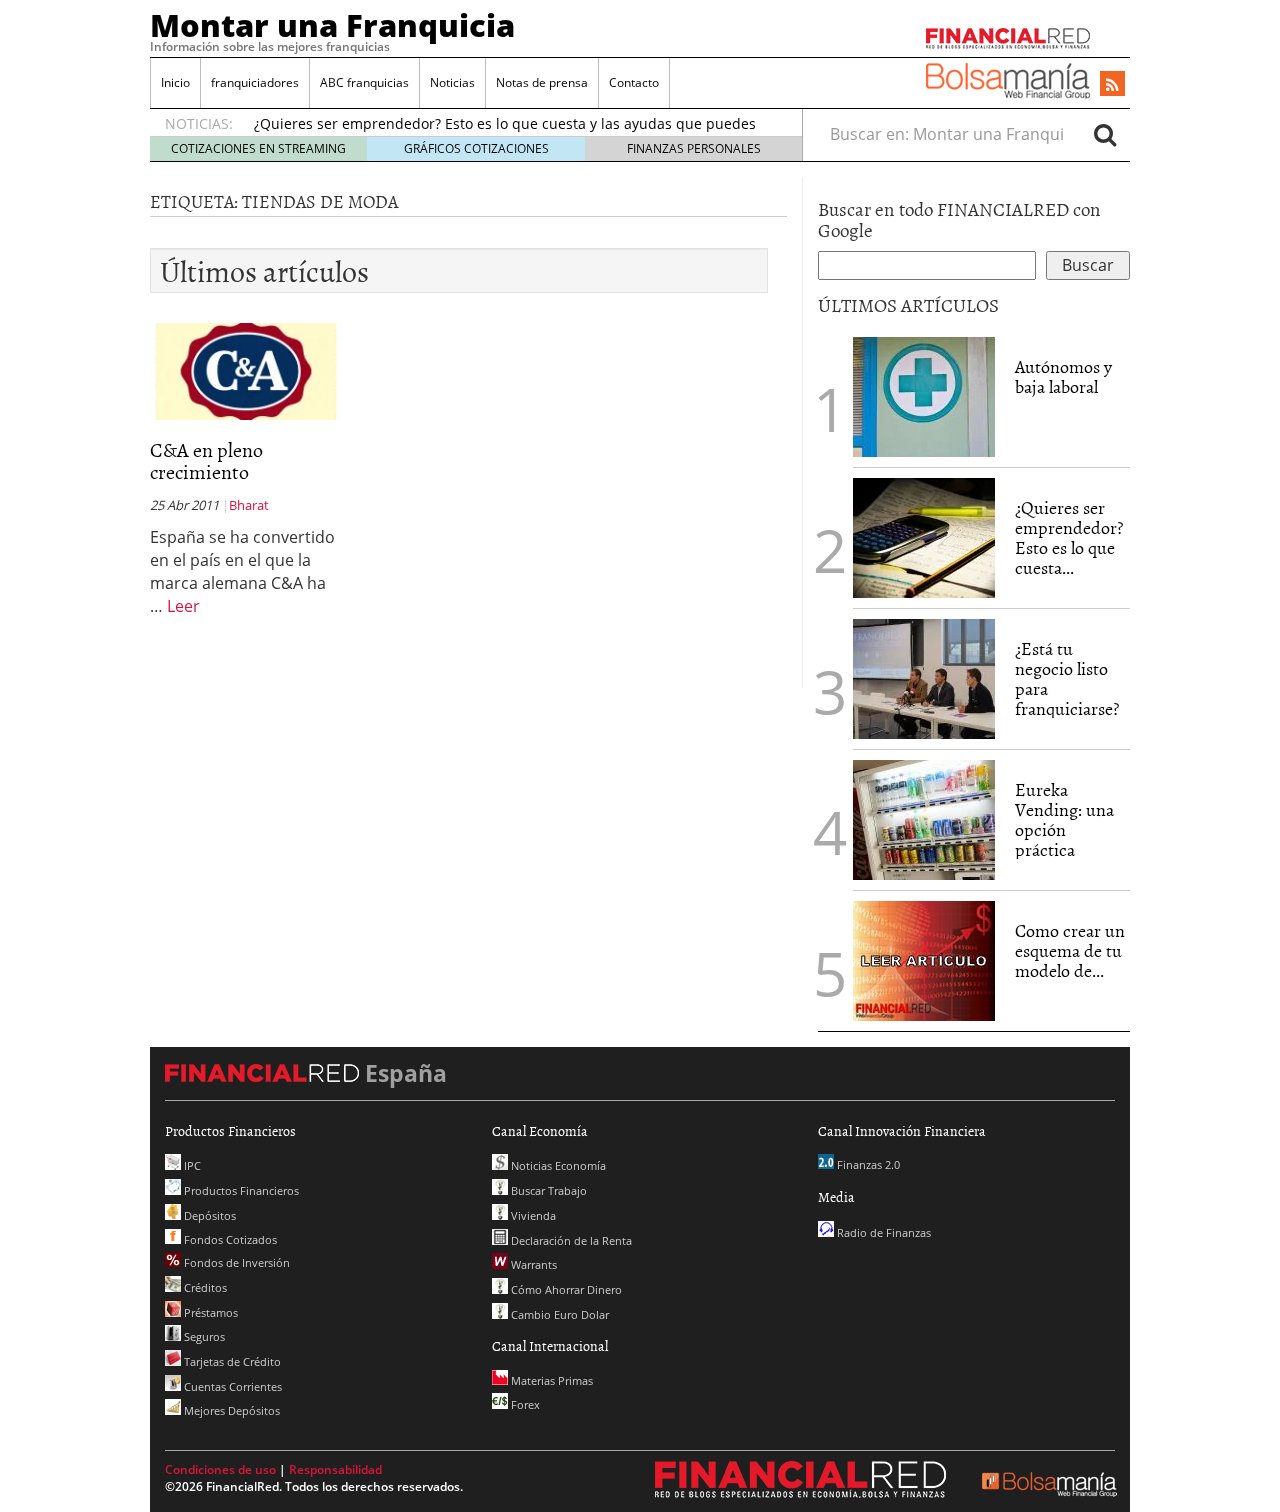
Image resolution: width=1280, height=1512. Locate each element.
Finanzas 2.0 (867, 1164)
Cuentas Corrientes (231, 1386)
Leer (183, 606)
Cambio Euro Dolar (558, 1314)
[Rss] (1112, 85)
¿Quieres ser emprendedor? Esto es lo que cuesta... (1069, 537)
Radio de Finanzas (882, 1232)
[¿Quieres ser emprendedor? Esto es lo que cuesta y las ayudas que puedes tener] (924, 536)
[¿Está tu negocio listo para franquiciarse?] (924, 677)
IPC (191, 1165)
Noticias (452, 82)
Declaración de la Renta (570, 1240)
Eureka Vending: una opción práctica (1064, 819)
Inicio (175, 82)
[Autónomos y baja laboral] (924, 395)
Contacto (634, 82)
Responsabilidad (335, 1469)
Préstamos (209, 1312)
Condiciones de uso (220, 1469)
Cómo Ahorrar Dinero (565, 1289)
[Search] (1105, 134)
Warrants (532, 1264)
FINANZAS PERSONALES (694, 148)
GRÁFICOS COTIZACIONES (476, 148)
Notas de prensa (542, 82)
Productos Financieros (240, 1190)
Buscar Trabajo (547, 1190)
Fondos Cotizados (229, 1239)
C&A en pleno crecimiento (206, 460)
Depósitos (208, 1215)
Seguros (203, 1336)
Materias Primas (550, 1380)
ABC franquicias (364, 82)
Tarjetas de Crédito (231, 1361)
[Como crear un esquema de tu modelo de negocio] (924, 959)
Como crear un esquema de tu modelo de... (1070, 950)
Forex (524, 1404)
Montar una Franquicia (332, 25)
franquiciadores (255, 82)
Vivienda (532, 1215)
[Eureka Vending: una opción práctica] (924, 818)
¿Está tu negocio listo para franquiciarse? (1067, 678)
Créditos (204, 1287)
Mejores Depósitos (230, 1410)
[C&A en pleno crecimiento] (246, 370)
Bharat (249, 505)
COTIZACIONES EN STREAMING (258, 148)
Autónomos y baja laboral (1063, 376)
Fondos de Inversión (235, 1262)
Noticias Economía (557, 1165)
